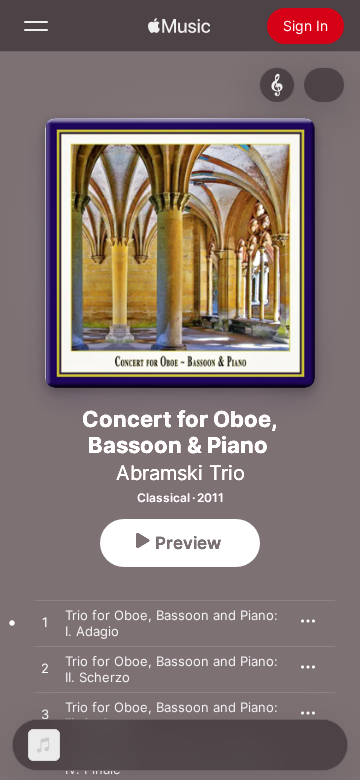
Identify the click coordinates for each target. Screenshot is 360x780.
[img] (179, 26)
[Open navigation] (36, 26)
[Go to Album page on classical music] (277, 85)
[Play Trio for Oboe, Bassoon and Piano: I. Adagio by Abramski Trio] (45, 623)
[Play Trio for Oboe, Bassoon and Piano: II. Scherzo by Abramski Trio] (45, 669)
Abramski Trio (180, 473)
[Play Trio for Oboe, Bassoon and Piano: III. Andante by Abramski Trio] (45, 715)
